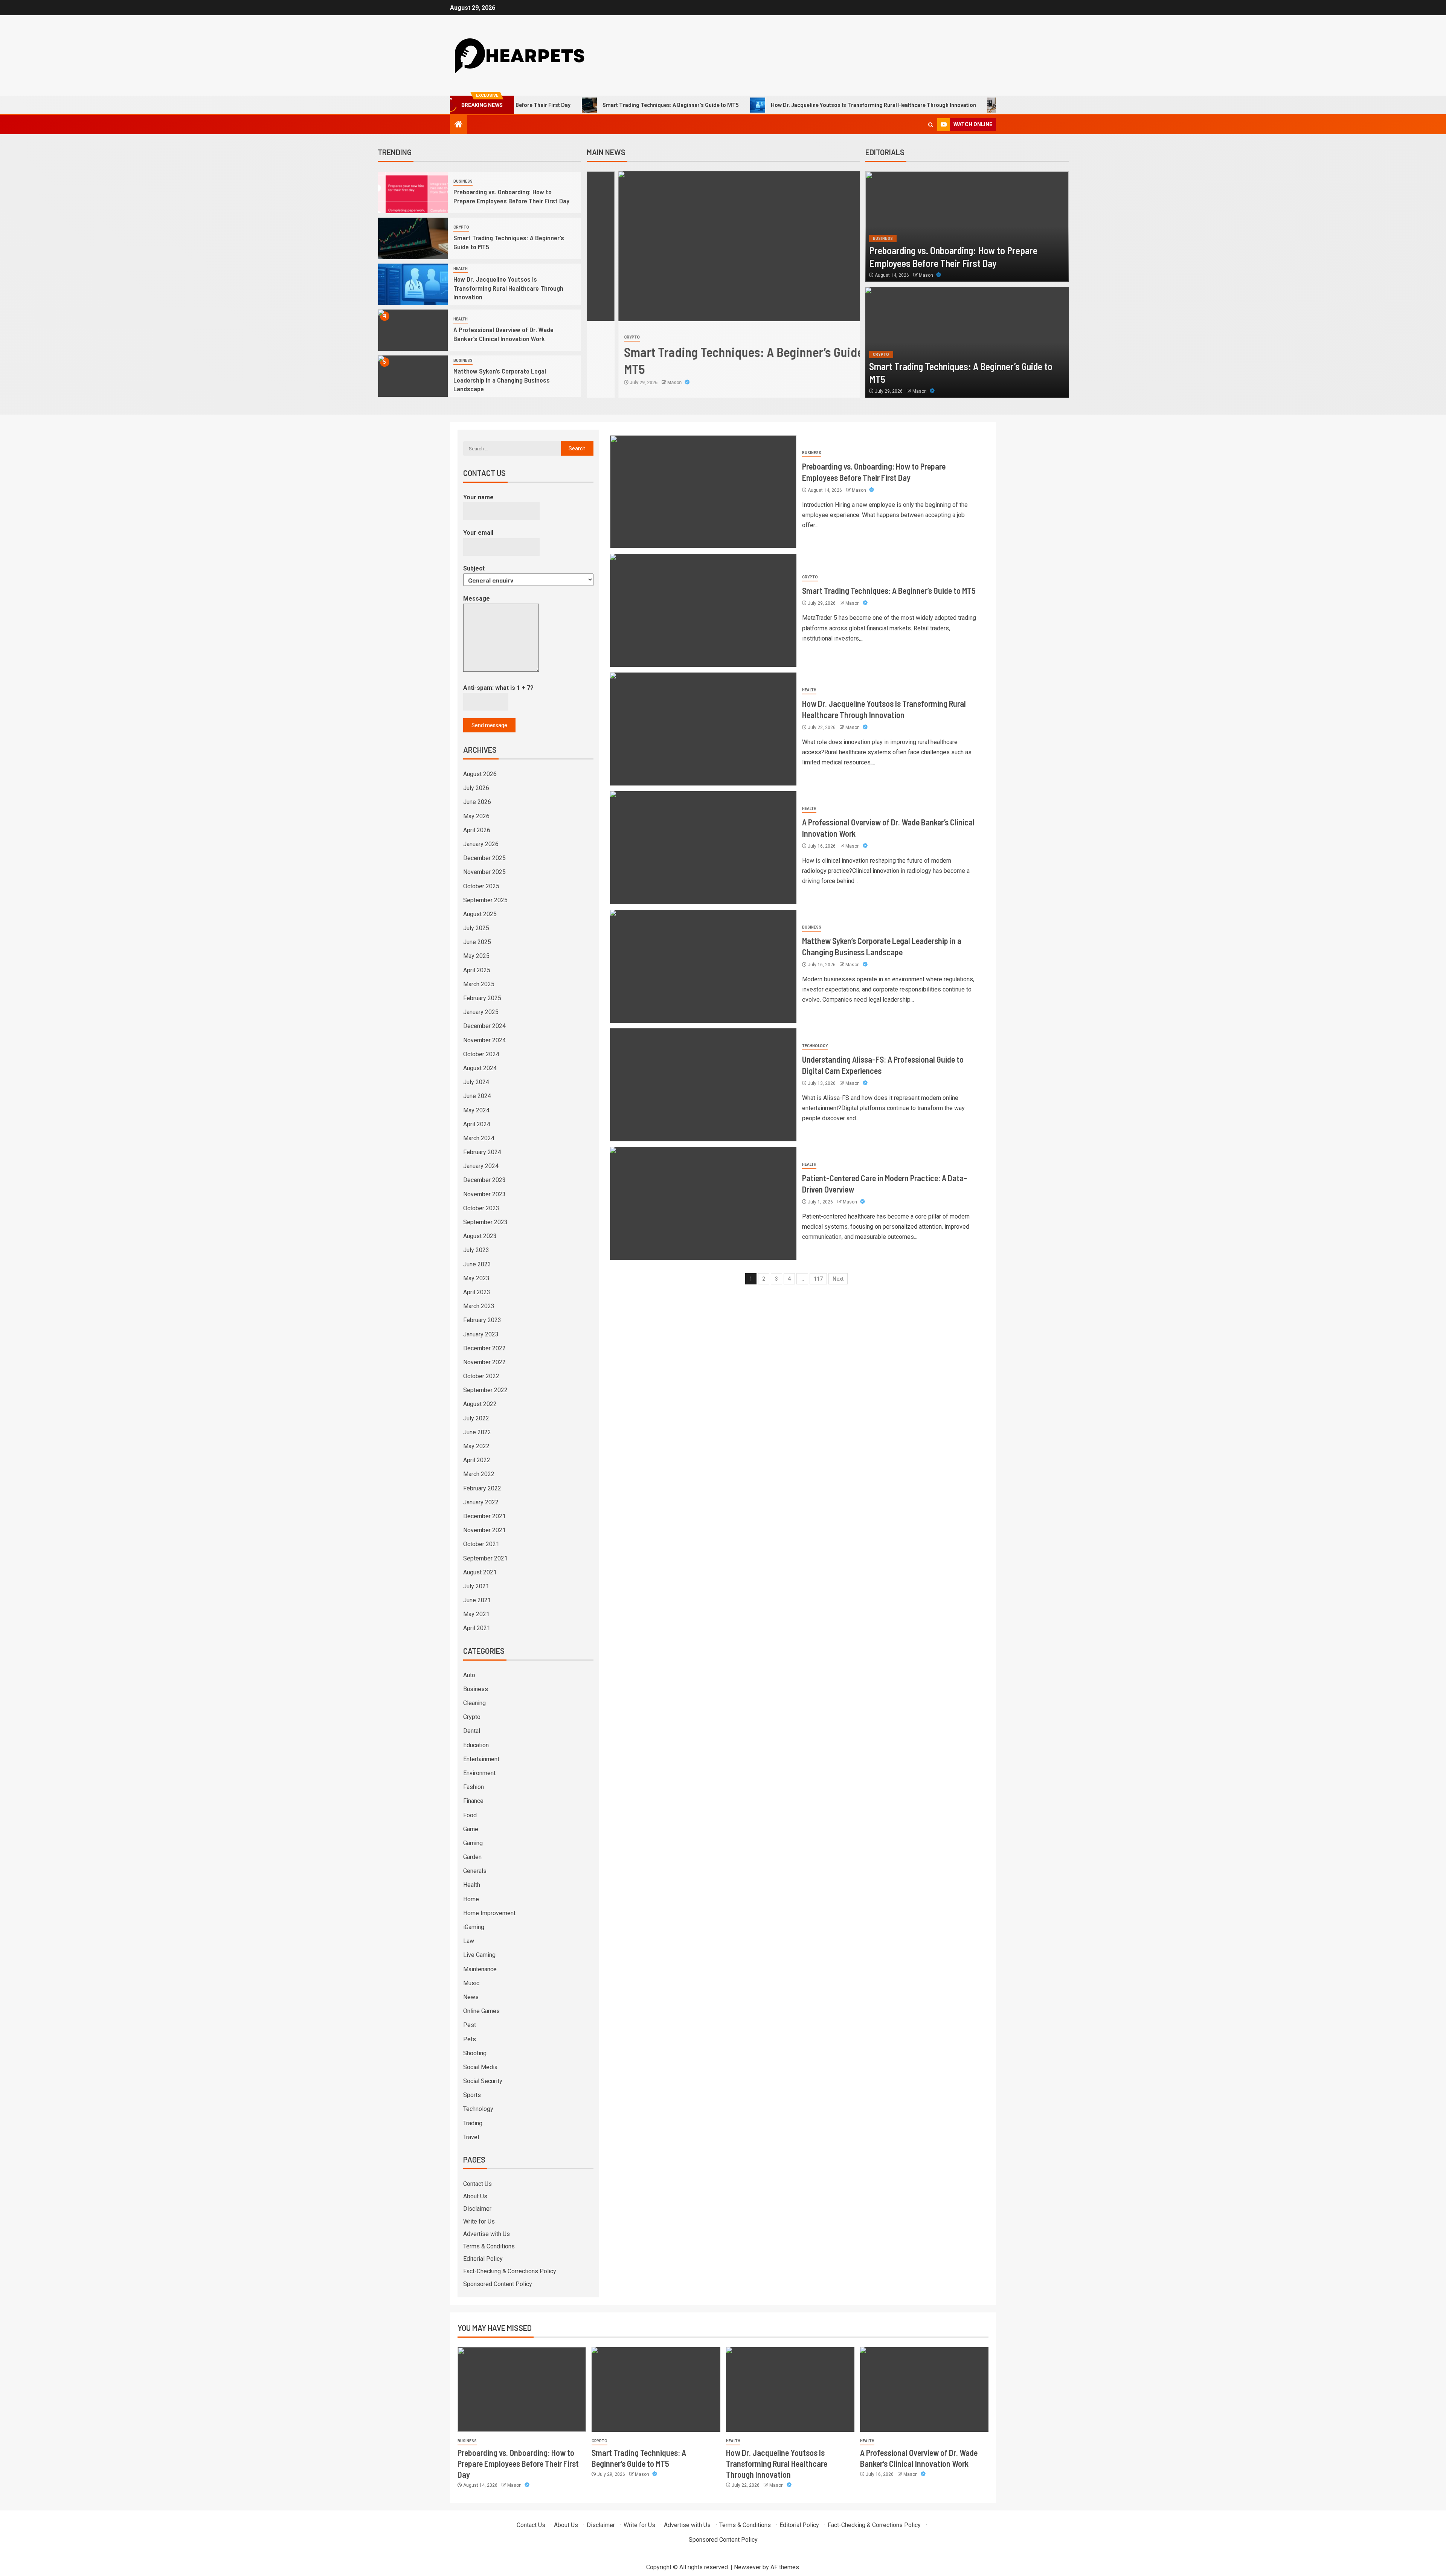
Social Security (483, 2081)
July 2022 (476, 1418)
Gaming (473, 1843)
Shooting (475, 2053)
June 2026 (477, 802)
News (471, 1997)
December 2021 (484, 1516)
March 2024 (479, 1138)
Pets (470, 2039)
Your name (478, 497)
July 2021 (476, 1586)
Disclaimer (477, 2209)
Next (838, 1279)
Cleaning (474, 1703)
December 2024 (484, 1026)
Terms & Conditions (489, 2246)
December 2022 (484, 1348)
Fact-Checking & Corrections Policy (510, 2271)
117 (818, 1279)
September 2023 (485, 1222)
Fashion (474, 1787)
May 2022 (476, 1446)
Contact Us (477, 2184)
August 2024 (480, 1068)
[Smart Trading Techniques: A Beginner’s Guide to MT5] (413, 238)
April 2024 (477, 1124)
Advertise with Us (487, 2234)
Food (470, 1815)
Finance (473, 1801)
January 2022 (481, 1502)
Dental (472, 1731)
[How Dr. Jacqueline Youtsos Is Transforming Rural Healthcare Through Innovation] (413, 284)
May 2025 (476, 956)
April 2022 (477, 1460)
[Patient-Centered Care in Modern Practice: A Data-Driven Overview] (703, 1203)
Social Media (480, 2067)
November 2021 (484, 1530)
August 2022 (480, 1404)
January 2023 (481, 1334)
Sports (472, 2095)
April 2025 (477, 970)
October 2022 (481, 1376)
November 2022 (484, 1362)
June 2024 (477, 1096)
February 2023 (482, 1320)
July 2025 (476, 928)
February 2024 (482, 1152)
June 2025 (477, 942)
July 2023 (476, 1250)
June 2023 (477, 1264)
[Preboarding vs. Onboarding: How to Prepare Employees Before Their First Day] (413, 192)
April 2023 (477, 1292)
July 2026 (476, 788)
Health (461, 269)
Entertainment (481, 1759)
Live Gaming (479, 1955)
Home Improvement (489, 1913)
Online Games (481, 2011)
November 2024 (484, 1040)
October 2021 (481, 1544)
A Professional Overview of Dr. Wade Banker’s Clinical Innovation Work (974, 105)
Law (469, 1941)
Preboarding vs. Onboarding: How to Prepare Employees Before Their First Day (518, 2464)
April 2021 (477, 1628)
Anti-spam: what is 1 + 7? (498, 688)
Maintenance (480, 1969)
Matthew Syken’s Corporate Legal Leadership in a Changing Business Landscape (502, 380)
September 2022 (485, 1390)
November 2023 (484, 1194)
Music (471, 1983)
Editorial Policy (483, 2259)
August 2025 (480, 914)
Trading (473, 2123)
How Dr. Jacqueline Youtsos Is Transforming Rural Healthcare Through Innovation (752, 105)
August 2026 (480, 774)
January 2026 (481, 844)
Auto (469, 1675)
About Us (475, 2196)
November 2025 (484, 872)
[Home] (459, 125)
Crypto (461, 227)
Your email (478, 533)
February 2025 (482, 998)
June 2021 (477, 1600)
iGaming (474, 1927)
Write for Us (479, 2221)
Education (476, 1745)
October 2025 (481, 886)
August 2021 (480, 1572)
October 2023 (481, 1208)
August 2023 (480, 1236)
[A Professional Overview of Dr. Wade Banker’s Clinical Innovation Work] (413, 330)
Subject (474, 568)
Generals (475, 1871)
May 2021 (476, 1614)
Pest (470, 2025)
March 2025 (479, 984)
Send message (489, 725)
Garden (472, 1857)
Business (463, 181)
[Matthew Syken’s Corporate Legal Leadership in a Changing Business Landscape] (413, 376)
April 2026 (477, 830)
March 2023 (479, 1306)
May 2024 (476, 1110)
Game (471, 1829)
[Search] (931, 125)
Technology (815, 1046)
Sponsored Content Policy (498, 2284)
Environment (479, 1773)
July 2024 (476, 1082)
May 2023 (476, 1278)
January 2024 (481, 1166)
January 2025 (481, 1012)
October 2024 (481, 1054)
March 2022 (479, 1474)
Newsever (747, 2567)
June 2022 (477, 1432)
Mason (643, 383)
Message (477, 599)
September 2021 (485, 1558)
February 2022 (482, 1488)
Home (471, 1899)
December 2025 (484, 858)
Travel (471, 2137)
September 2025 (485, 900)
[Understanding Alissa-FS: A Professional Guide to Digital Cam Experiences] (703, 1085)
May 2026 (476, 816)
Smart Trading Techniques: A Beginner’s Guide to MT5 (549, 105)
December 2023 (484, 1180)
